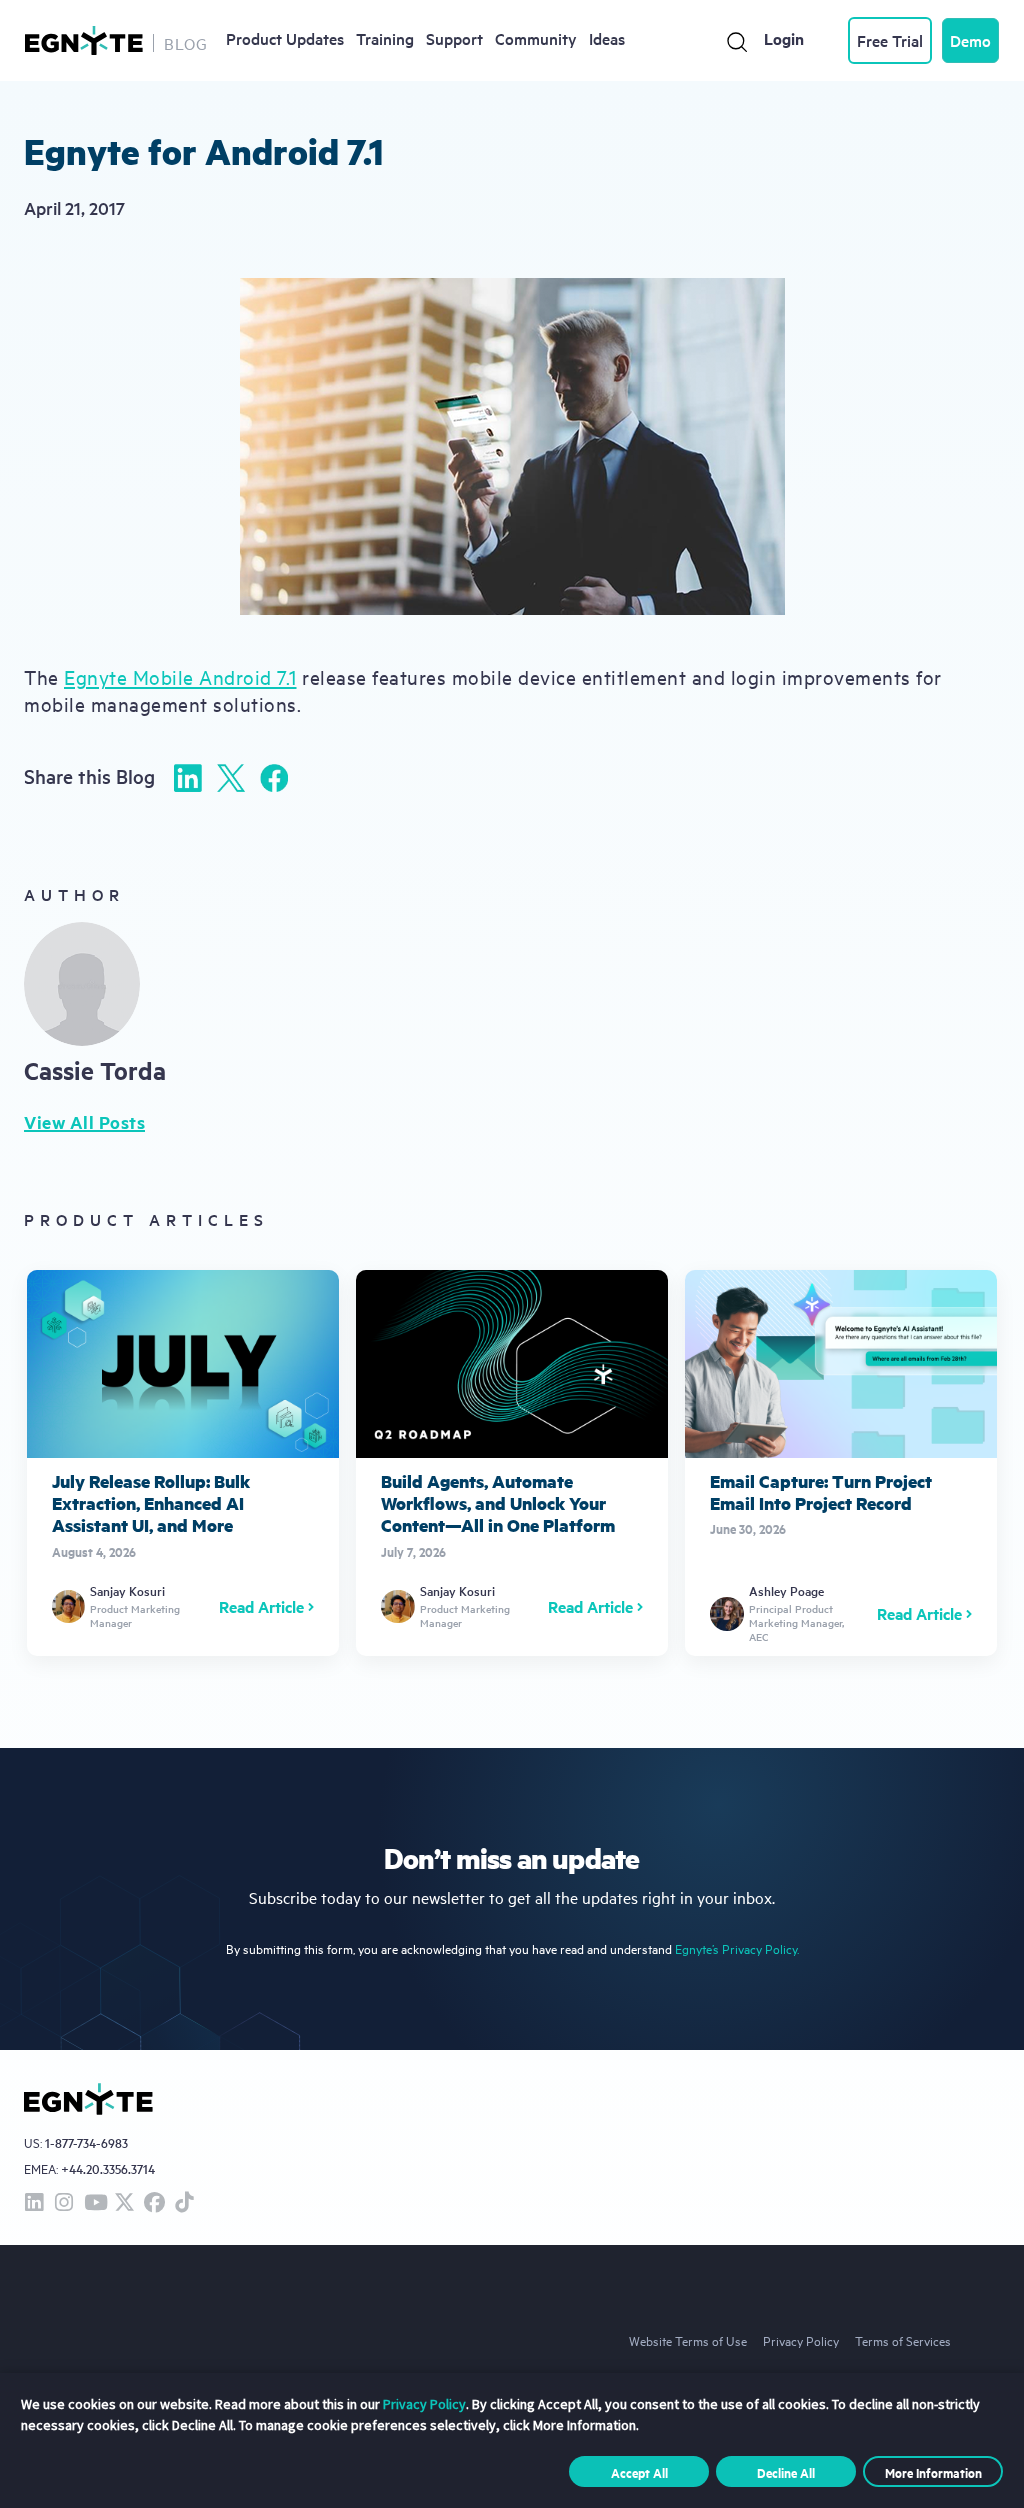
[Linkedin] (188, 778)
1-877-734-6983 (86, 2143)
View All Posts (84, 1122)
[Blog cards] (183, 1463)
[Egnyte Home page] (84, 40)
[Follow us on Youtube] (94, 2203)
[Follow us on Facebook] (154, 2203)
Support (454, 38)
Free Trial (890, 40)
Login (784, 38)
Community (536, 38)
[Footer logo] (88, 2099)
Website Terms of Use (688, 2340)
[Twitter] (231, 777)
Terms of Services (903, 2340)
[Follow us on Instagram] (64, 2203)
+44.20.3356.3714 (108, 2168)
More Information (933, 2472)
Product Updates (285, 38)
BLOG (186, 43)
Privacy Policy (801, 2340)
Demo (970, 40)
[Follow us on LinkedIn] (34, 2203)
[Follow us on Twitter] (124, 2203)
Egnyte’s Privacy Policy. (737, 1948)
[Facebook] (274, 778)
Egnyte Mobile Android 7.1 (180, 676)
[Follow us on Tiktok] (184, 2203)
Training (385, 38)
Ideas (607, 38)
